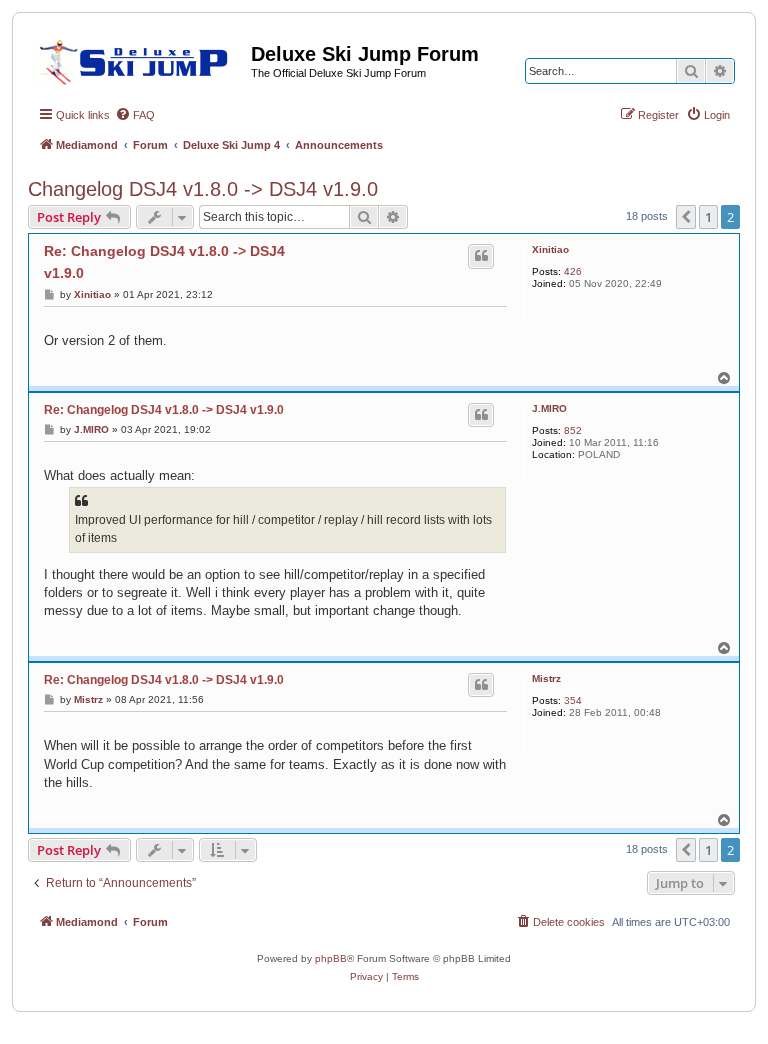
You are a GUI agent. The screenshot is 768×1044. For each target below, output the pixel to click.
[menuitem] (135, 115)
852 (573, 430)
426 (573, 271)
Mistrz (546, 678)
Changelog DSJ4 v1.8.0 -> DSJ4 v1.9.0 (203, 189)
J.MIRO (549, 408)
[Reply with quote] (481, 256)
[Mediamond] (139, 59)
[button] (686, 217)
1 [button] (708, 217)
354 (573, 700)
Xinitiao (550, 249)
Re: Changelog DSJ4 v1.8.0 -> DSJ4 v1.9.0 (164, 262)
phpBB (331, 958)
